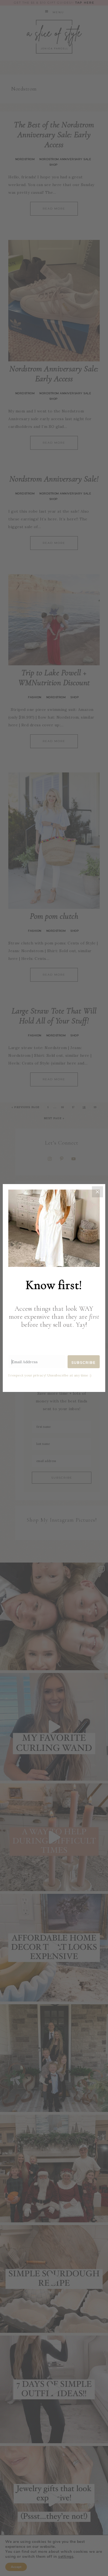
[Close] (97, 1192)
